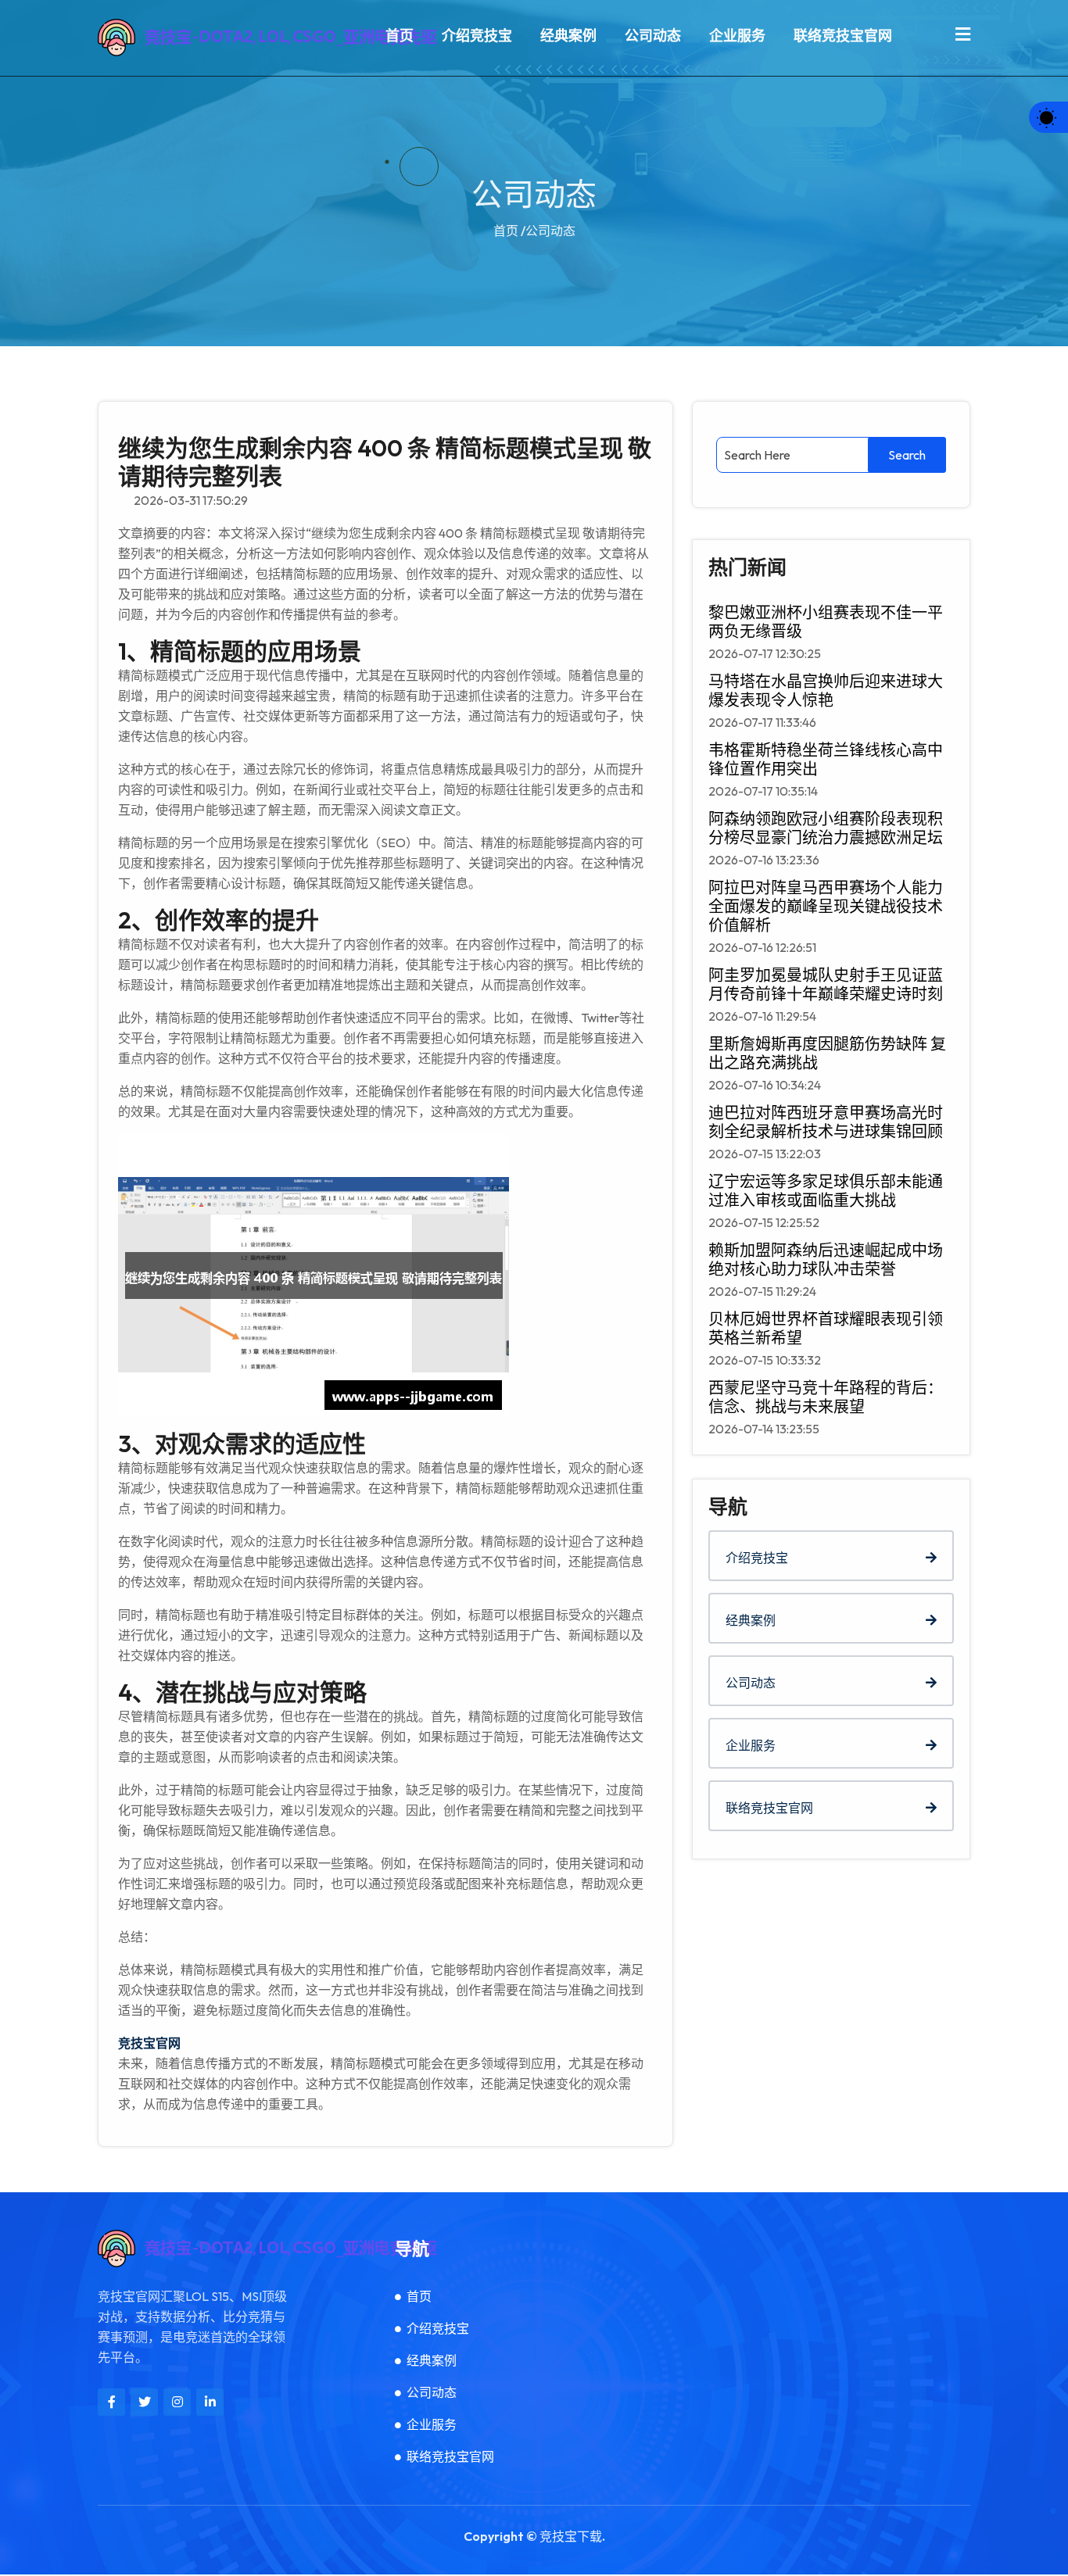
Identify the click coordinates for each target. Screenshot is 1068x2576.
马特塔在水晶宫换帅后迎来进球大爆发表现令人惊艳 (826, 691)
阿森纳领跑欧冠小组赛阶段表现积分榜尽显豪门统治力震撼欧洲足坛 (826, 828)
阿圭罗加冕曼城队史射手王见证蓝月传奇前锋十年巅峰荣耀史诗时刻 (826, 985)
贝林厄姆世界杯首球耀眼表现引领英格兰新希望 (826, 1329)
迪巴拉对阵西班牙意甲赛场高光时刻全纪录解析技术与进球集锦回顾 (826, 1122)
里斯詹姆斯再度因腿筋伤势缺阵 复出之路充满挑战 (827, 1054)
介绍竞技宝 (477, 36)
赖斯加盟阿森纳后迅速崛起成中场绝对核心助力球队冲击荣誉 (826, 1260)
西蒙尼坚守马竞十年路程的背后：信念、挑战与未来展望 (826, 1397)
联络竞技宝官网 (843, 36)
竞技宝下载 (571, 2536)
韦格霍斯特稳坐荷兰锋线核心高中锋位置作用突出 (826, 760)
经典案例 (568, 36)
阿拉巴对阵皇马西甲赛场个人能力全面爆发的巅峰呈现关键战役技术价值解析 (826, 907)
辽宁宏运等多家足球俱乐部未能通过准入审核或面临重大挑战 (826, 1191)
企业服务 (737, 36)
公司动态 (653, 36)
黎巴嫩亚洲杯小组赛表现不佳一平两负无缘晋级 (826, 622)
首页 (400, 36)
